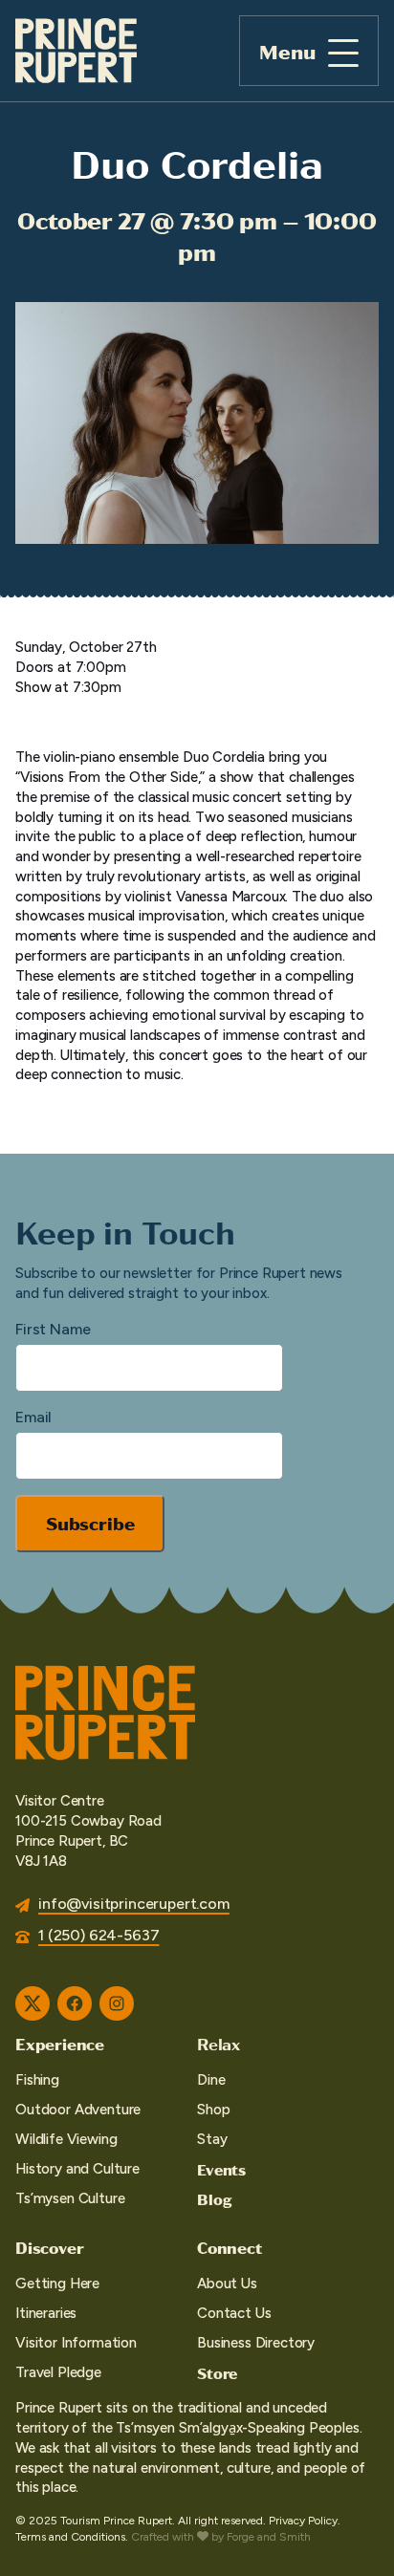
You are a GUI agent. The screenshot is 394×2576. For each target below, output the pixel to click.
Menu (287, 51)
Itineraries (46, 2313)
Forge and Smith (269, 2537)
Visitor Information (76, 2343)
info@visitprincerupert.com (134, 1904)
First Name (53, 1329)
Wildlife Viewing (66, 2139)
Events (221, 2169)
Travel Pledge (58, 2372)
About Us (227, 2284)
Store (217, 2373)
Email (33, 1417)
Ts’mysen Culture (70, 2198)
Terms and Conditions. (72, 2537)
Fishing (37, 2080)
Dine (211, 2080)
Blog (214, 2199)
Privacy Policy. (305, 2521)
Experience (60, 2044)
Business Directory (256, 2343)
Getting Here (57, 2284)
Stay (212, 2139)
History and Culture (77, 2169)
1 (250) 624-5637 (98, 1935)
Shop (213, 2110)
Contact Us (234, 2313)
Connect (230, 2247)
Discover (49, 2247)
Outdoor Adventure (78, 2110)
